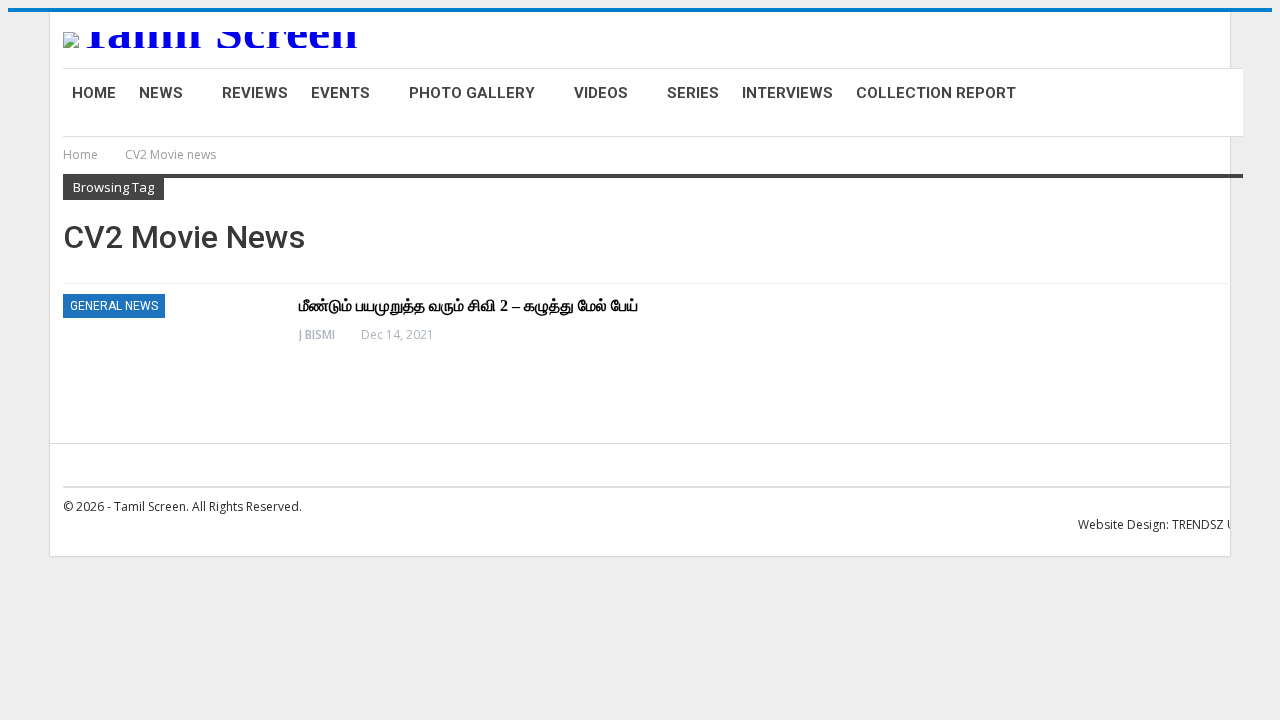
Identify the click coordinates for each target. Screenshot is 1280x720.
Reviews (255, 93)
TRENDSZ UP (1207, 524)
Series (693, 93)
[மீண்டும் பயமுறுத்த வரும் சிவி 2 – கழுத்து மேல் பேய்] (168, 361)
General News (114, 306)
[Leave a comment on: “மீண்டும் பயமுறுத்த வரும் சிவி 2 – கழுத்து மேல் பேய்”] (1241, 335)
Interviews (787, 93)
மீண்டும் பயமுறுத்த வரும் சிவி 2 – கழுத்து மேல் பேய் (468, 305)
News (161, 93)
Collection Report (936, 93)
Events (340, 93)
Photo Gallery (472, 93)
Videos (601, 93)
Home (94, 93)
